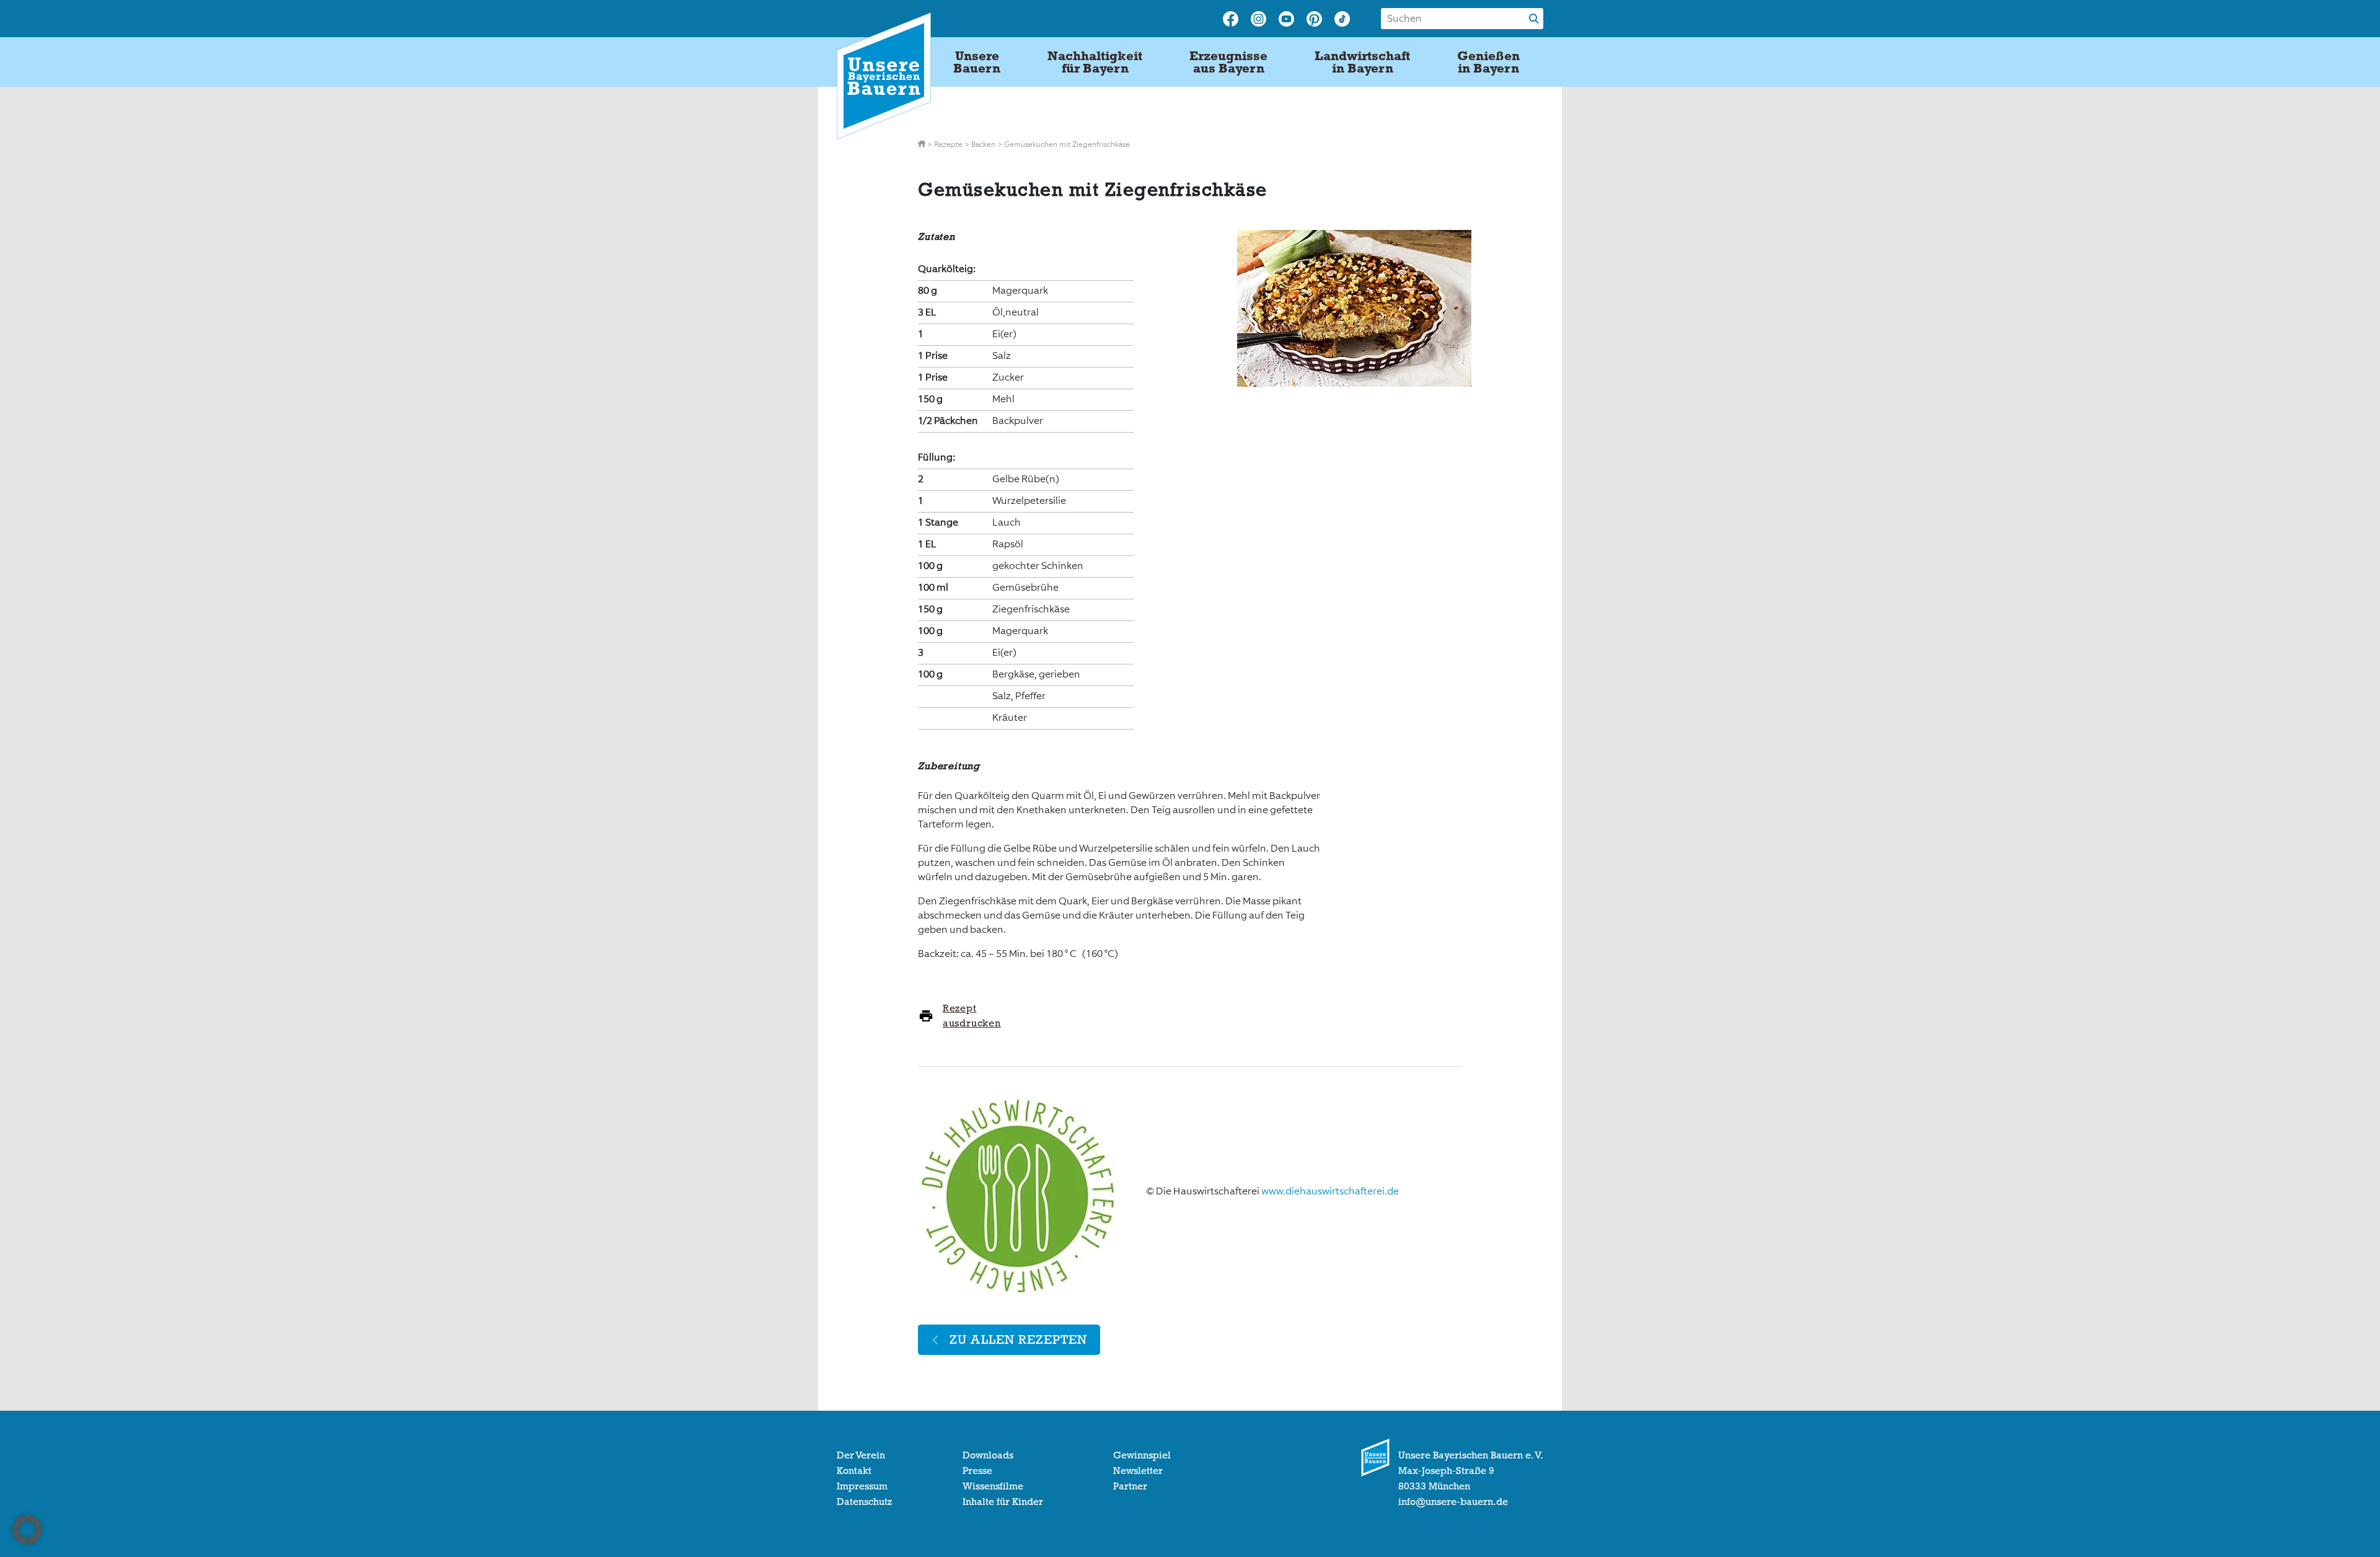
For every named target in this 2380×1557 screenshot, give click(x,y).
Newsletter (1138, 1471)
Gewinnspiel (1142, 1455)
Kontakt (854, 1471)
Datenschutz (864, 1502)
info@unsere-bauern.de (1453, 1502)
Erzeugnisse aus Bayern (1228, 62)
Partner (1130, 1486)
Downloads (988, 1455)
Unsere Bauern (977, 62)
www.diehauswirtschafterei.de (1330, 1191)
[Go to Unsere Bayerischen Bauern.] (923, 144)
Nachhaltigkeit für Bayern (1095, 62)
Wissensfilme (993, 1486)
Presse (977, 1471)
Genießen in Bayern (1488, 62)
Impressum (862, 1486)
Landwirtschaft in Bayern (1362, 62)
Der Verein (861, 1455)
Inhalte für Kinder (1003, 1502)
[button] (27, 1530)
